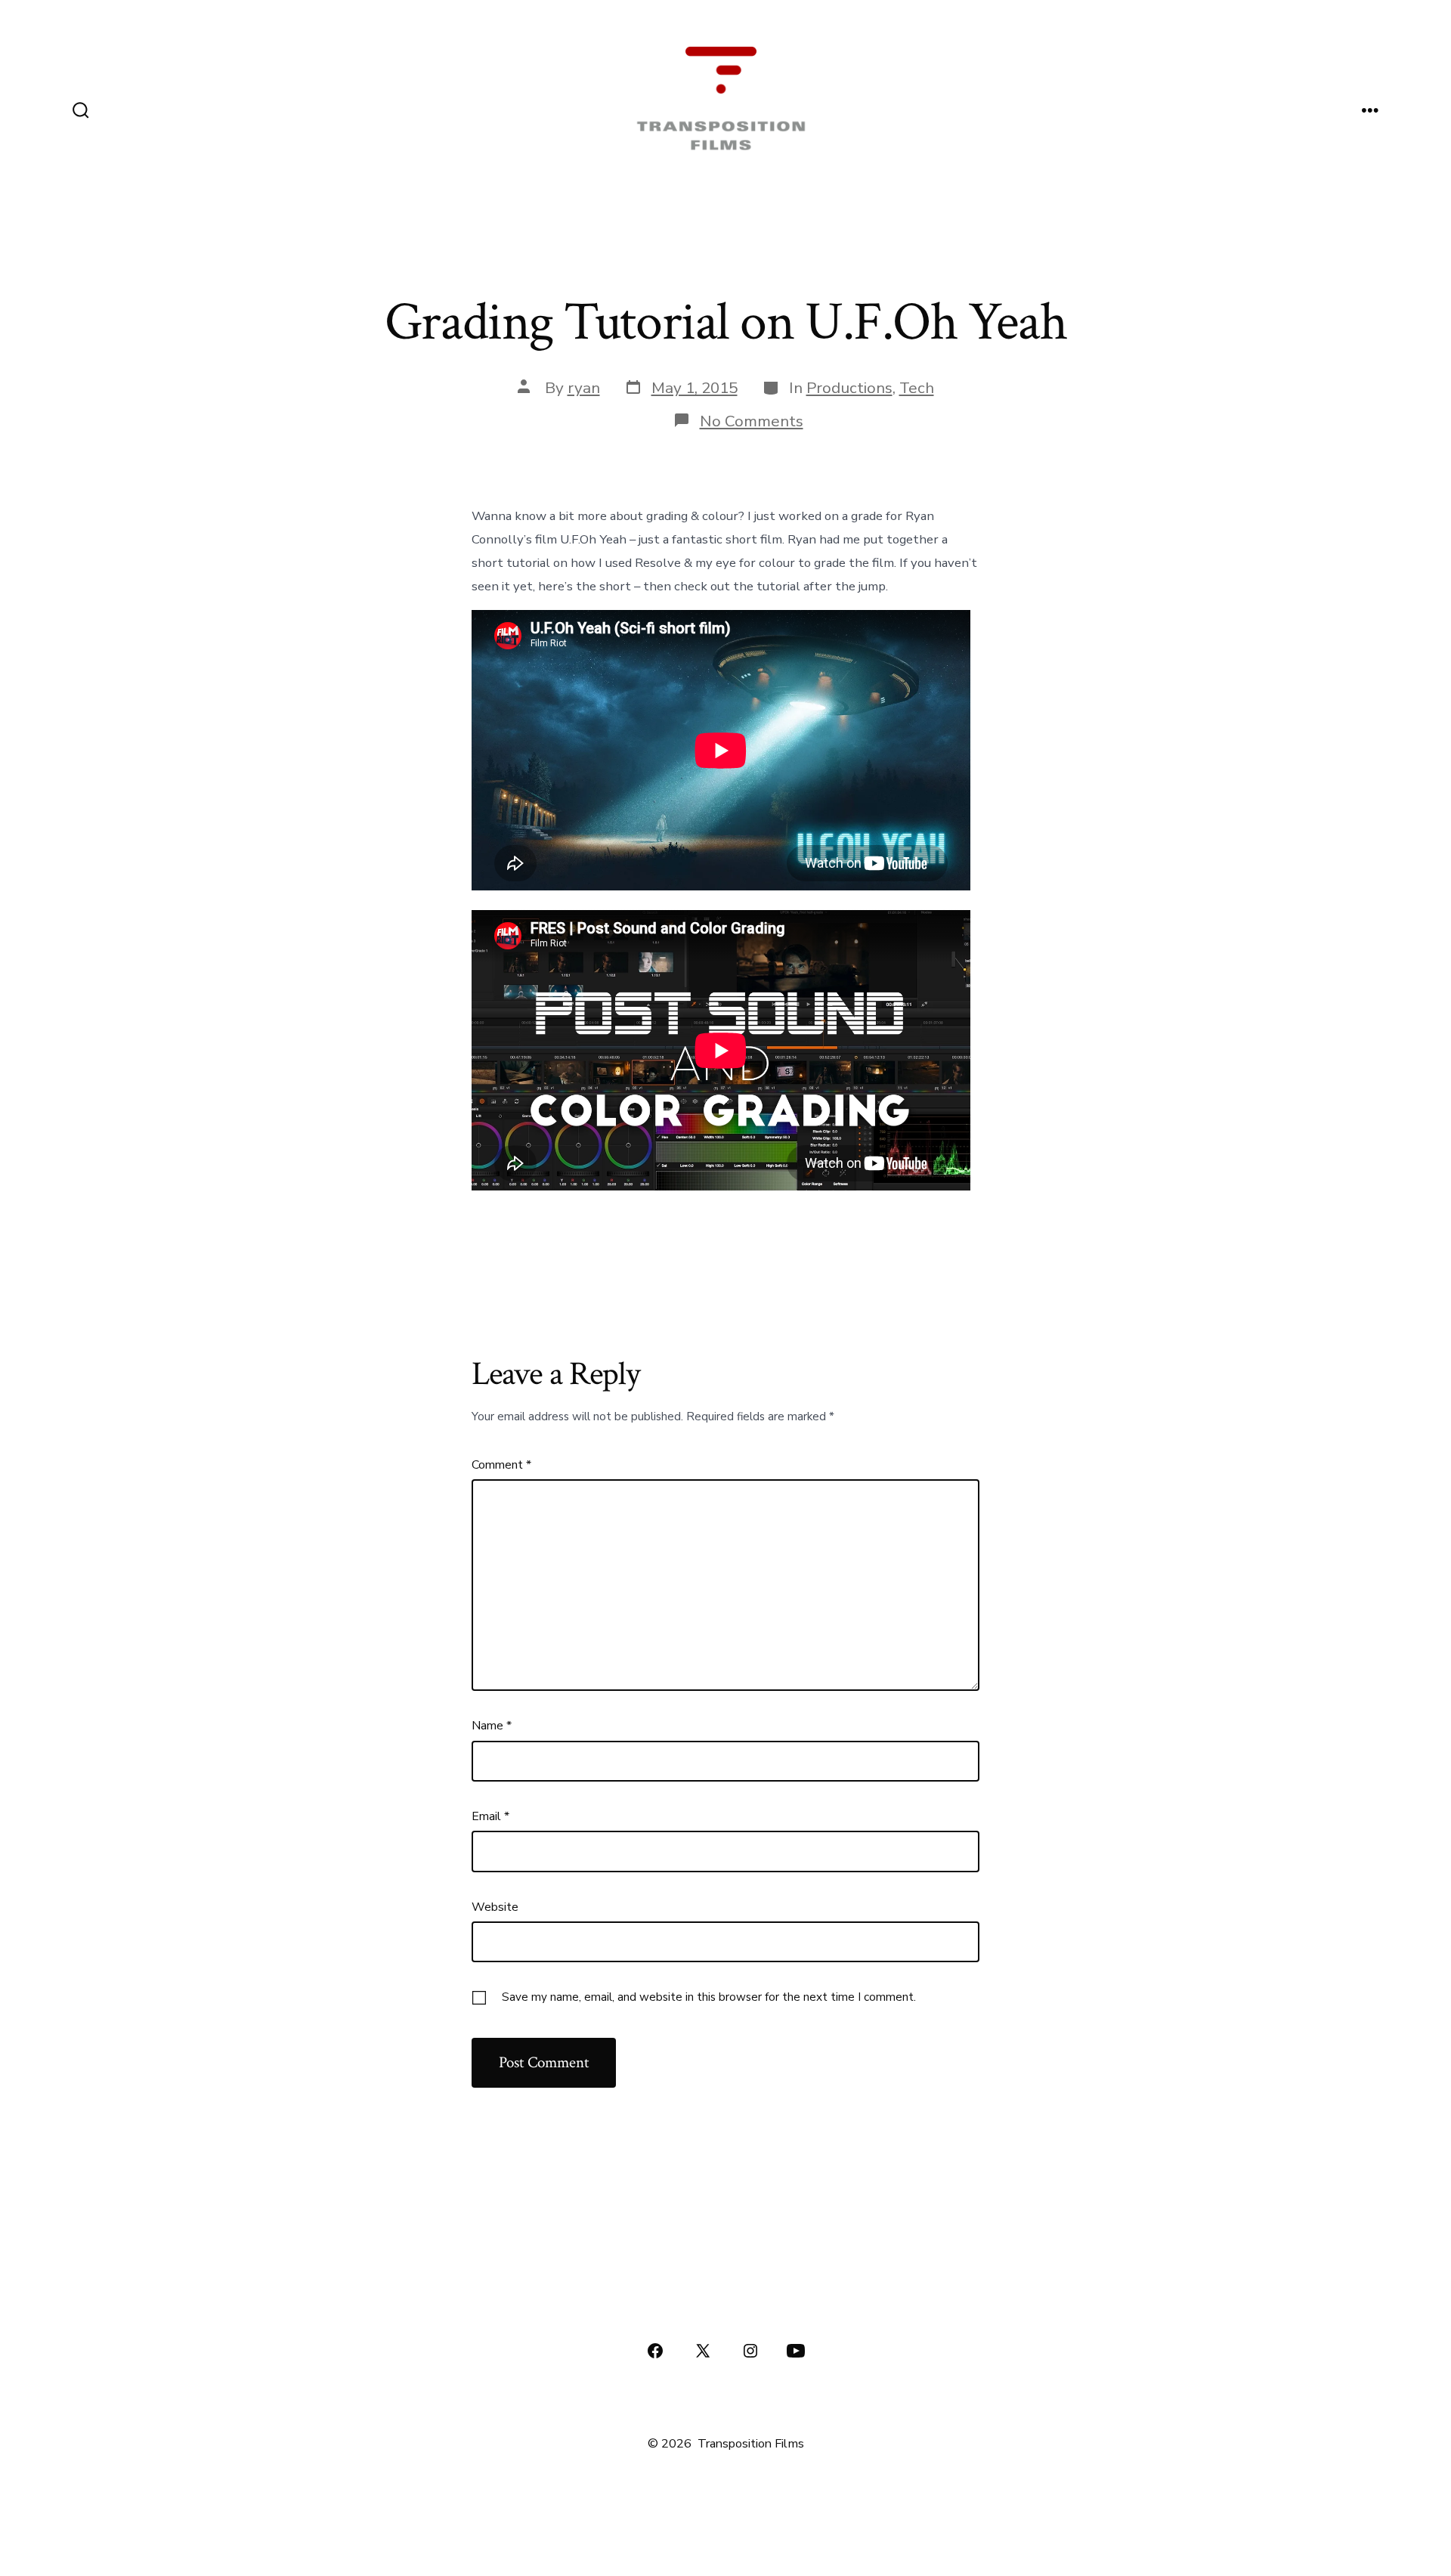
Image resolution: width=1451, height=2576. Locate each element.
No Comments (752, 421)
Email (490, 1816)
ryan (584, 388)
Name (492, 1726)
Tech (917, 388)
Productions (849, 388)
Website (495, 1907)
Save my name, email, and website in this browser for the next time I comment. (709, 1997)
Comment (501, 1465)
